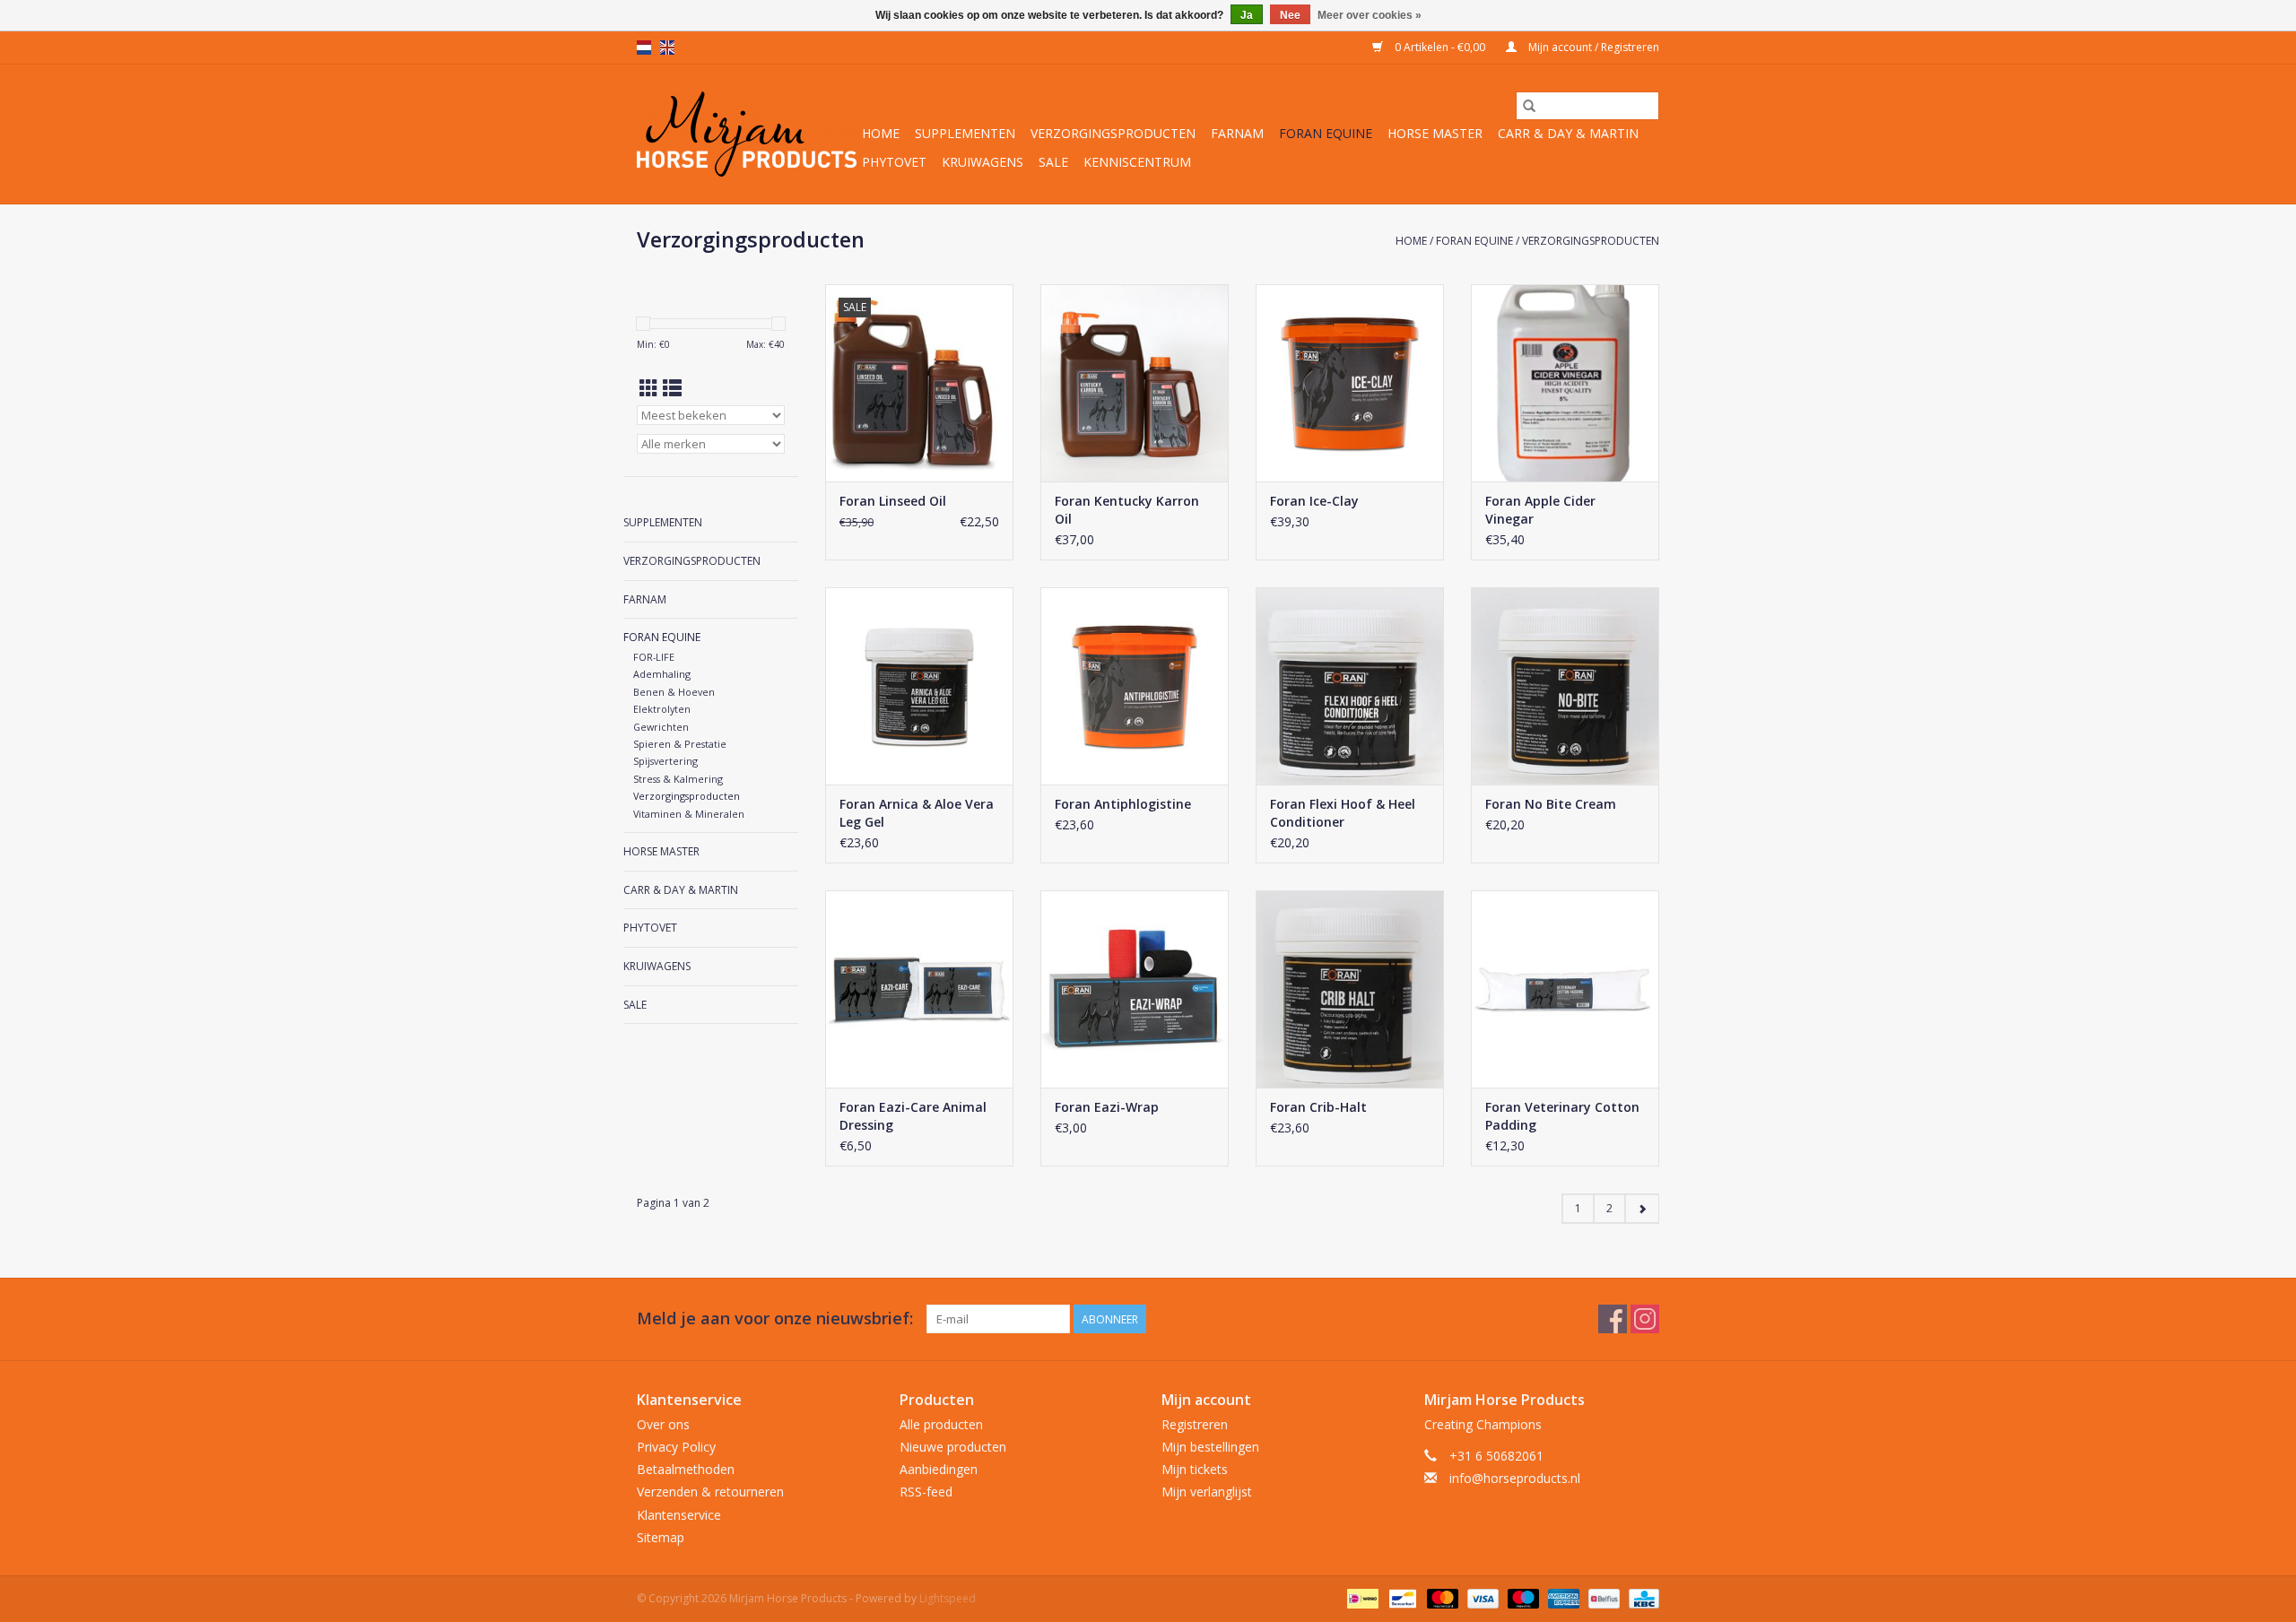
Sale (1053, 162)
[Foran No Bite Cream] (1565, 686)
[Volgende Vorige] (1642, 1209)
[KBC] (1641, 1597)
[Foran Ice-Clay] (1350, 383)
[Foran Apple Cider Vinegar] (1565, 383)
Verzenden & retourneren (710, 1492)
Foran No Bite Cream (1551, 804)
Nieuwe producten (953, 1447)
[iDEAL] (1361, 1597)
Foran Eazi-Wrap (1107, 1107)
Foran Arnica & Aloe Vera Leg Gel (917, 813)
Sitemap (661, 1537)
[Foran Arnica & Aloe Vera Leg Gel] (919, 686)
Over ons (663, 1424)
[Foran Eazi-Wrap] (1135, 989)
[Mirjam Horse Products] (747, 134)
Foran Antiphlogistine (1123, 804)
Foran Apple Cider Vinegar (1540, 510)
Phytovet (894, 162)
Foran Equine (1326, 133)
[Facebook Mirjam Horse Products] (1613, 1319)
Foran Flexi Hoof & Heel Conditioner (1343, 813)
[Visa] (1481, 1597)
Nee (1290, 15)
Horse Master (1435, 133)
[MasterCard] (1441, 1597)
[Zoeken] (1529, 106)
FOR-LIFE (654, 657)
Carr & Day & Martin (1568, 133)
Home (881, 133)
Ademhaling (662, 674)
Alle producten (941, 1424)
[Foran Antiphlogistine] (1135, 686)
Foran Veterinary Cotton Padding (1562, 1116)
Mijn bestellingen (1210, 1447)
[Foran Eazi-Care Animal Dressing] (919, 989)
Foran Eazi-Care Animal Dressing (913, 1116)
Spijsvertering (665, 761)
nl (644, 48)
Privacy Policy (676, 1447)
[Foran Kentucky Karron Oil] (1135, 383)
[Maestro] (1522, 1597)
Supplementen (965, 133)
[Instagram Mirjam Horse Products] (1645, 1319)
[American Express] (1562, 1597)
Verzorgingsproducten (1113, 133)
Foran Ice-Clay (1314, 501)
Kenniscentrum (1137, 162)
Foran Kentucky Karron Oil (1127, 510)
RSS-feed (926, 1492)
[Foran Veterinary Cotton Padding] (1565, 989)
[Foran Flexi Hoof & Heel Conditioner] (1350, 686)
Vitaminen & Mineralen (689, 814)
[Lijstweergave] (672, 388)
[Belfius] (1602, 1597)
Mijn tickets (1195, 1469)
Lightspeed (948, 1598)
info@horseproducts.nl (1515, 1478)
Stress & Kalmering (678, 779)
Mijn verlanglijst (1207, 1492)
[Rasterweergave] (649, 388)
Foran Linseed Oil (893, 501)
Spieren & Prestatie (680, 744)
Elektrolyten (662, 709)
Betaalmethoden (686, 1469)
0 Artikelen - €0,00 (1440, 47)
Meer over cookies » (1370, 15)
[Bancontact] (1401, 1597)
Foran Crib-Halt (1318, 1107)
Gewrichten (661, 727)
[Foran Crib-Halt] (1350, 989)
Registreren (1195, 1424)
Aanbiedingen (939, 1469)
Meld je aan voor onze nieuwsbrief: (775, 1318)
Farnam (1237, 133)
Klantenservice (679, 1515)
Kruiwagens (983, 162)
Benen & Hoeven (674, 692)
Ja (1247, 15)
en (667, 48)
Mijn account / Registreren (1592, 47)
